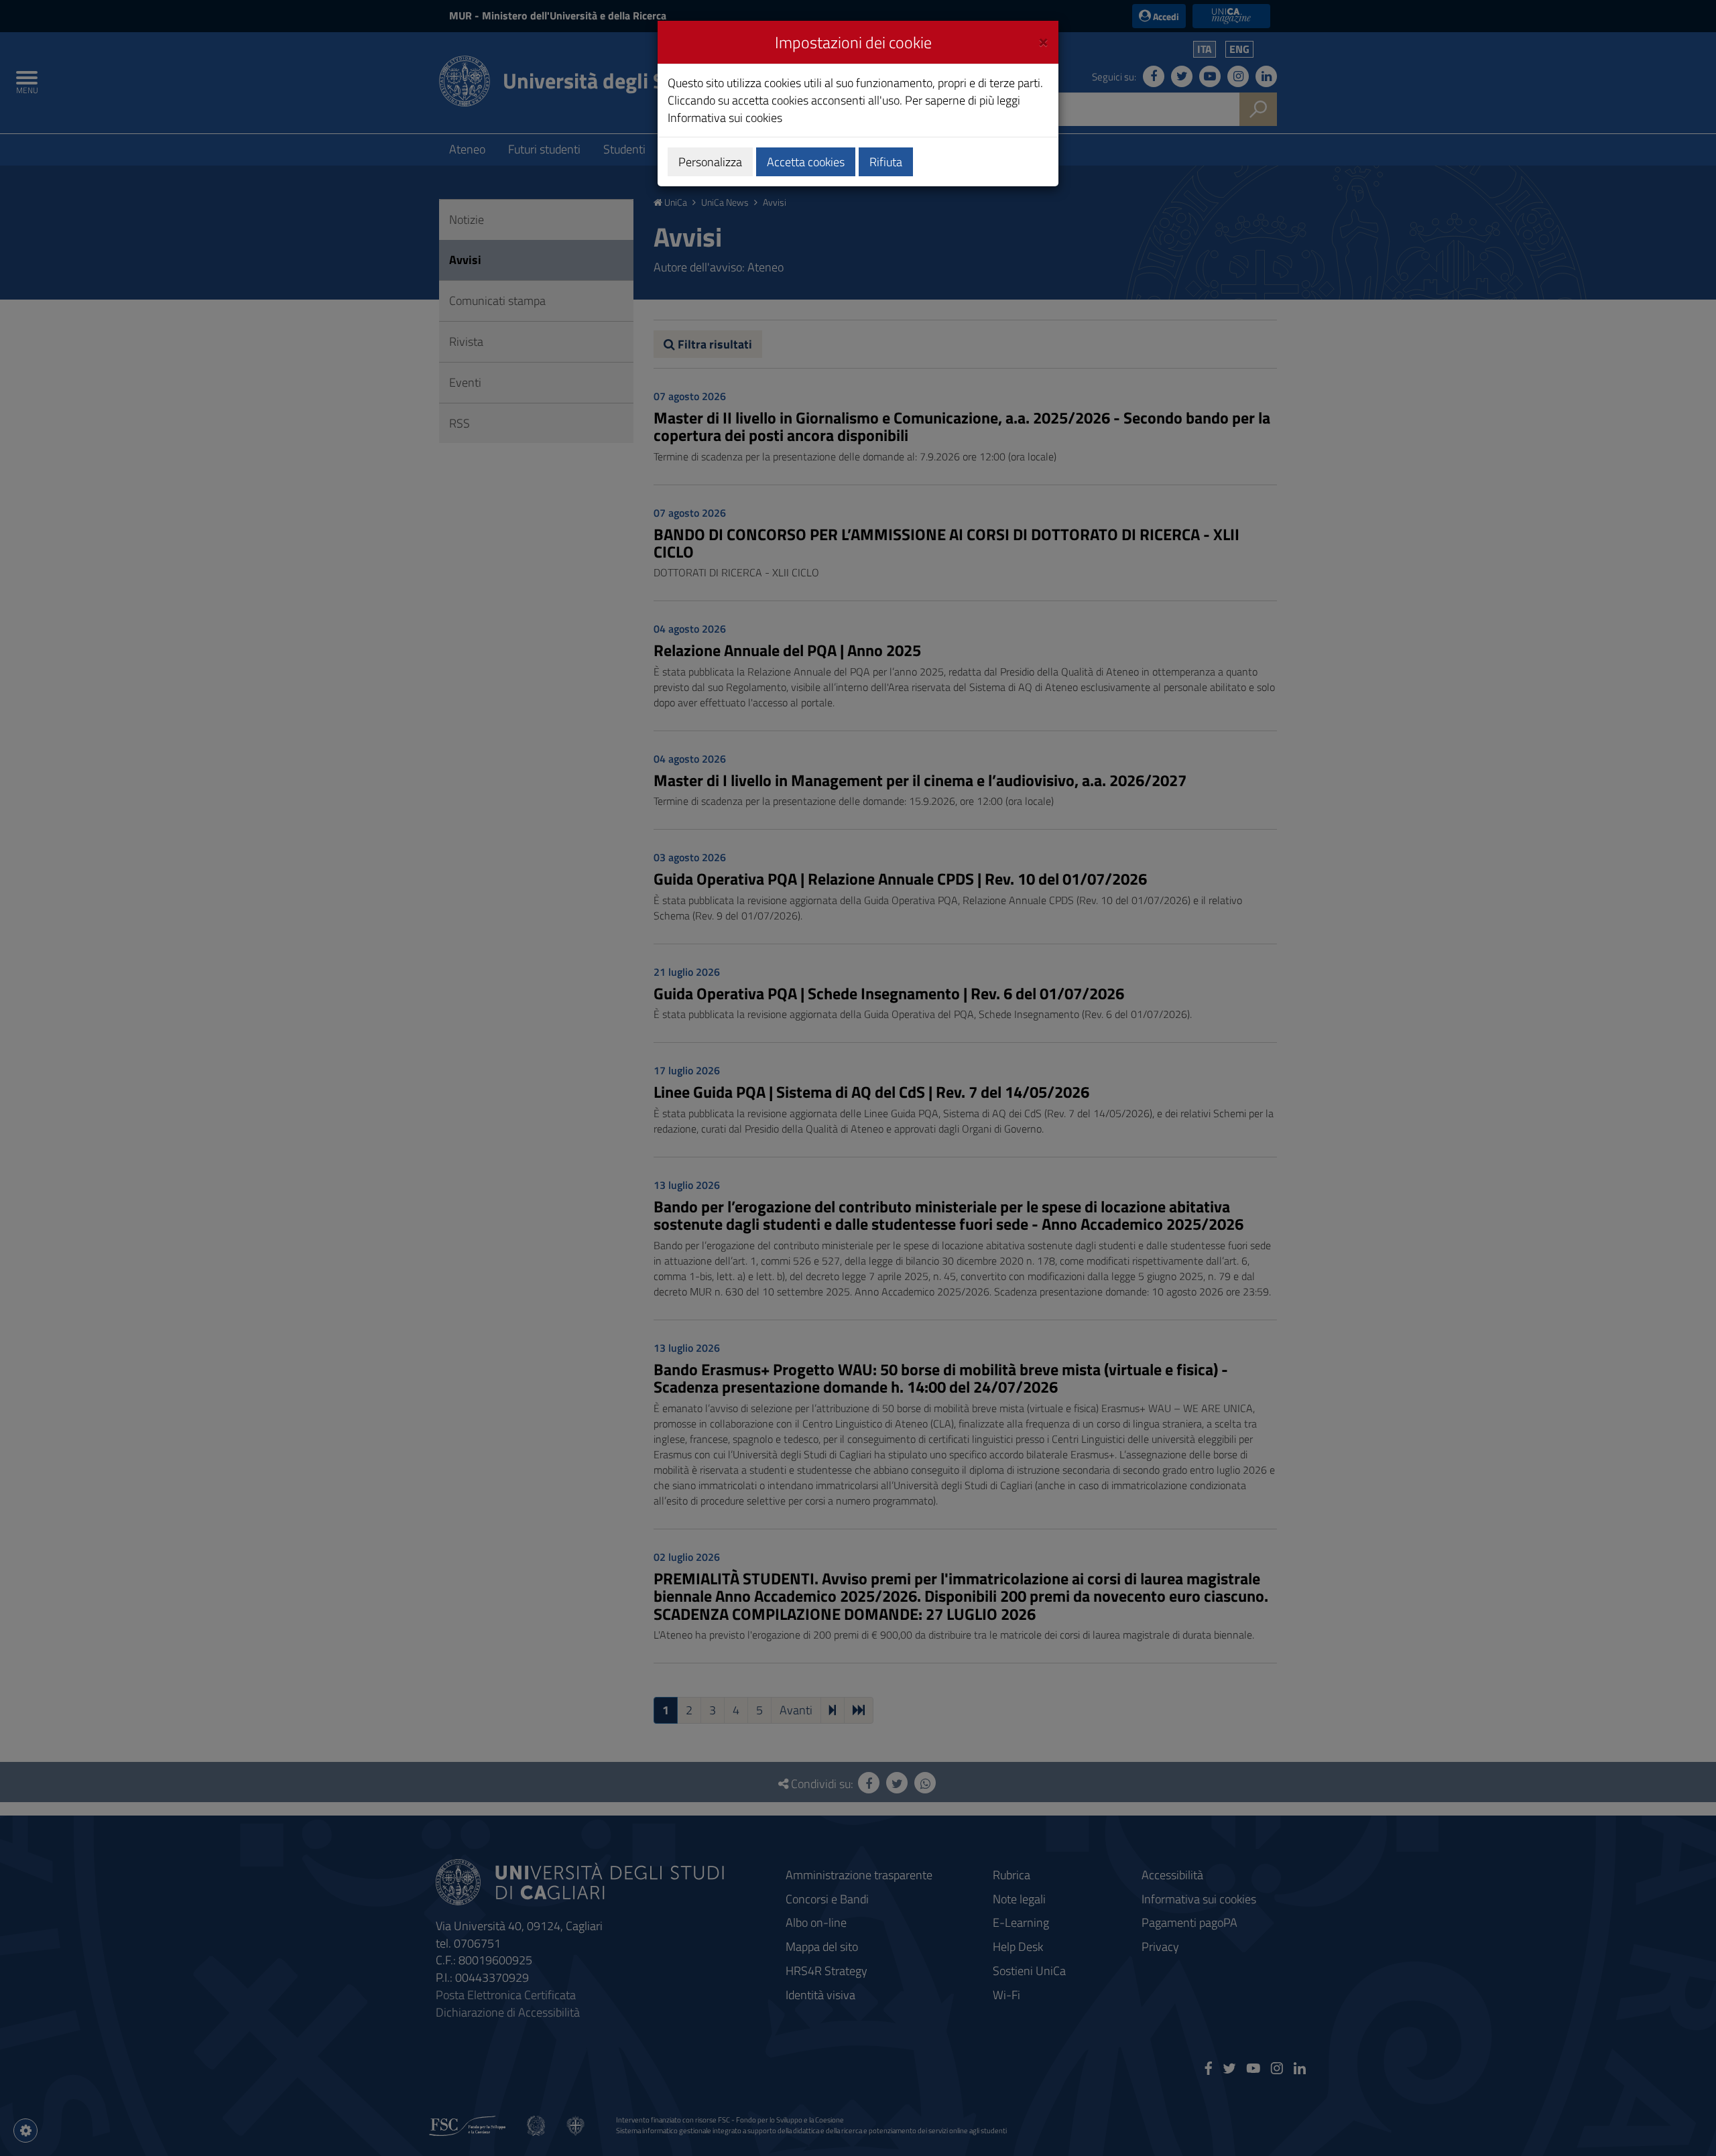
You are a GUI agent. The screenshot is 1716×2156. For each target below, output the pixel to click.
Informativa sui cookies (725, 118)
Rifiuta (886, 162)
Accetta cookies (806, 162)
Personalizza (710, 162)
